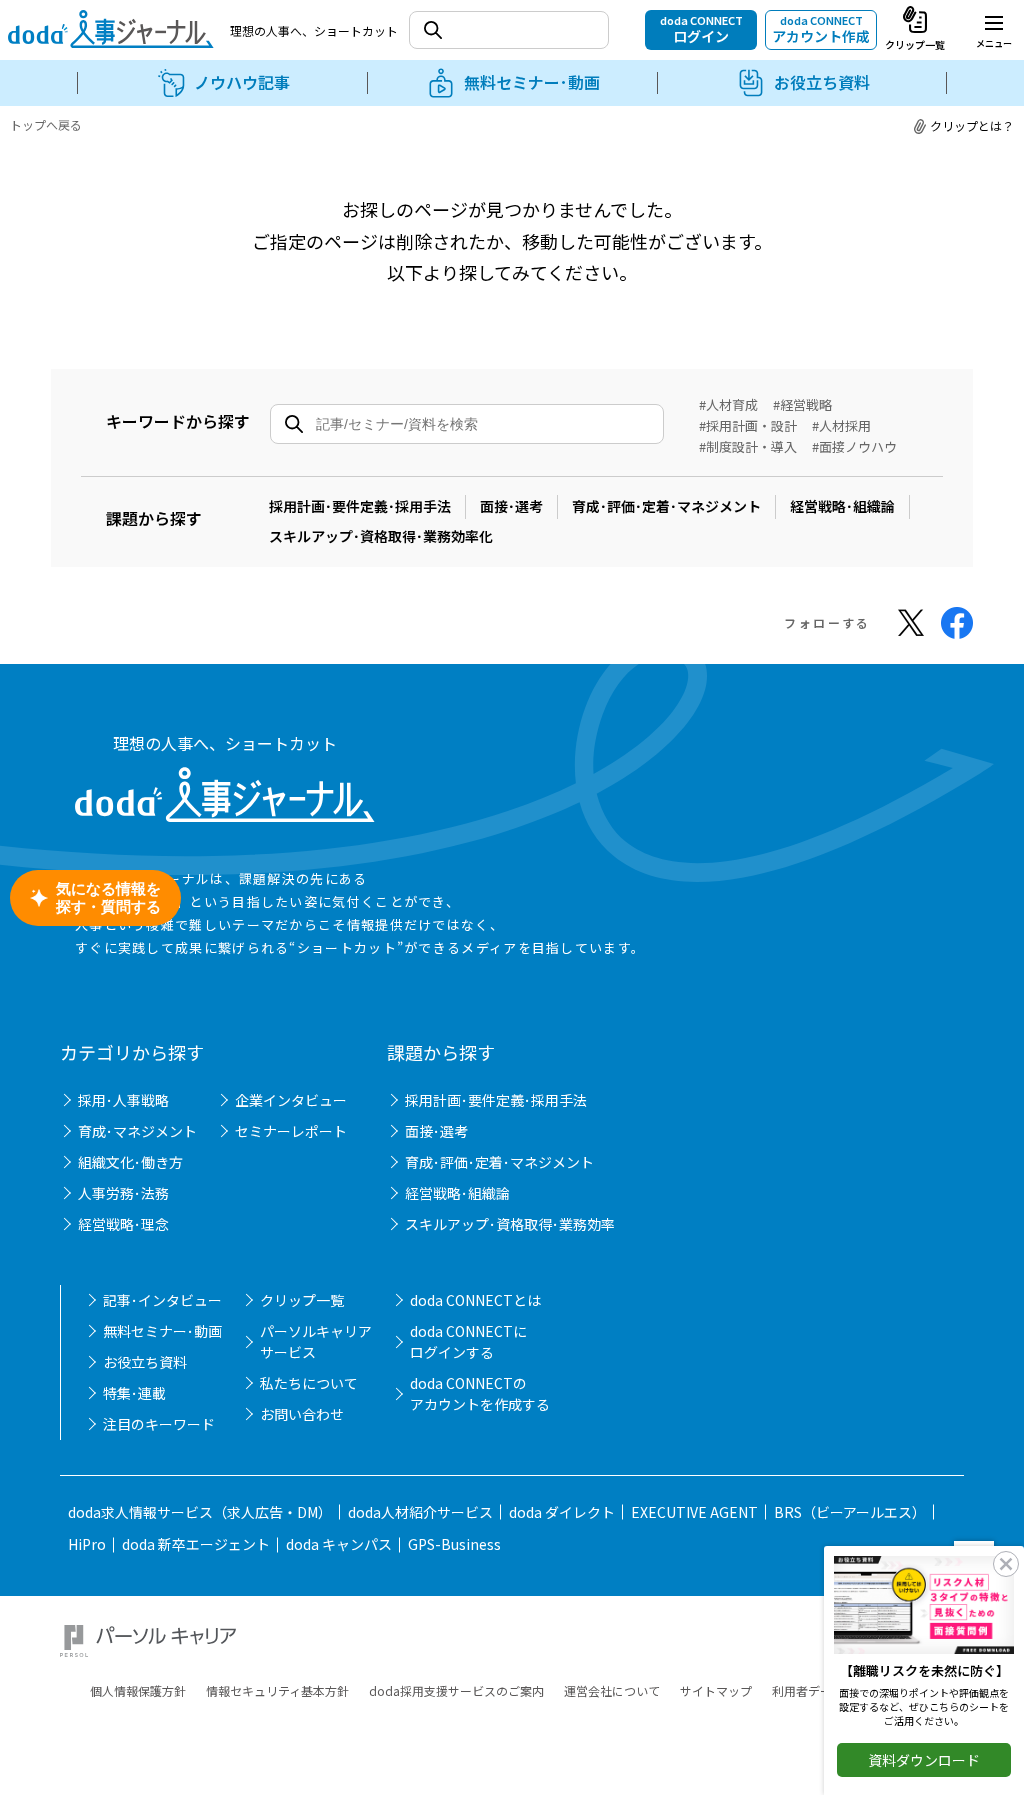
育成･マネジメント (137, 1131)
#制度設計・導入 (748, 446)
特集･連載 (134, 1393)
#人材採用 (841, 425)
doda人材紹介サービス (420, 1512)
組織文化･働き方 (130, 1162)
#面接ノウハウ (854, 446)
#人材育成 (728, 404)
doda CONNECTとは (475, 1300)
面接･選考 (511, 506)
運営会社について (612, 1690)
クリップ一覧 (302, 1300)
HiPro (87, 1544)
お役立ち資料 (145, 1362)
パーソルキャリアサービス (316, 1341)
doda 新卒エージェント (196, 1544)
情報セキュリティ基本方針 (277, 1690)
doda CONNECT (701, 29)
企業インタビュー (291, 1100)
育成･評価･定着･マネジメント (666, 506)
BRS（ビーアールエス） (850, 1512)
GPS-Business (454, 1544)
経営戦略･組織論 (842, 506)
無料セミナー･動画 (162, 1331)
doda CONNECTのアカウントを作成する (480, 1393)
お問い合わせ (302, 1414)
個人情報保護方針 (138, 1690)
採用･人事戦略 (123, 1100)
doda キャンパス (339, 1544)
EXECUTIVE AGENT (694, 1512)
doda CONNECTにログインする (468, 1341)
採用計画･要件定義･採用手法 (360, 506)
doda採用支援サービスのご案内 (456, 1690)
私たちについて (309, 1383)
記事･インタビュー (162, 1300)
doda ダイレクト (562, 1512)
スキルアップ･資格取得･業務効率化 (381, 536)
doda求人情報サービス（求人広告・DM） (200, 1512)
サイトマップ (716, 1690)
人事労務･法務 (123, 1193)
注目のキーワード (159, 1424)
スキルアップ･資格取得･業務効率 (510, 1224)
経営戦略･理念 (123, 1224)
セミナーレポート (291, 1131)
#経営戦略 (802, 404)
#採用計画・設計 (748, 425)
